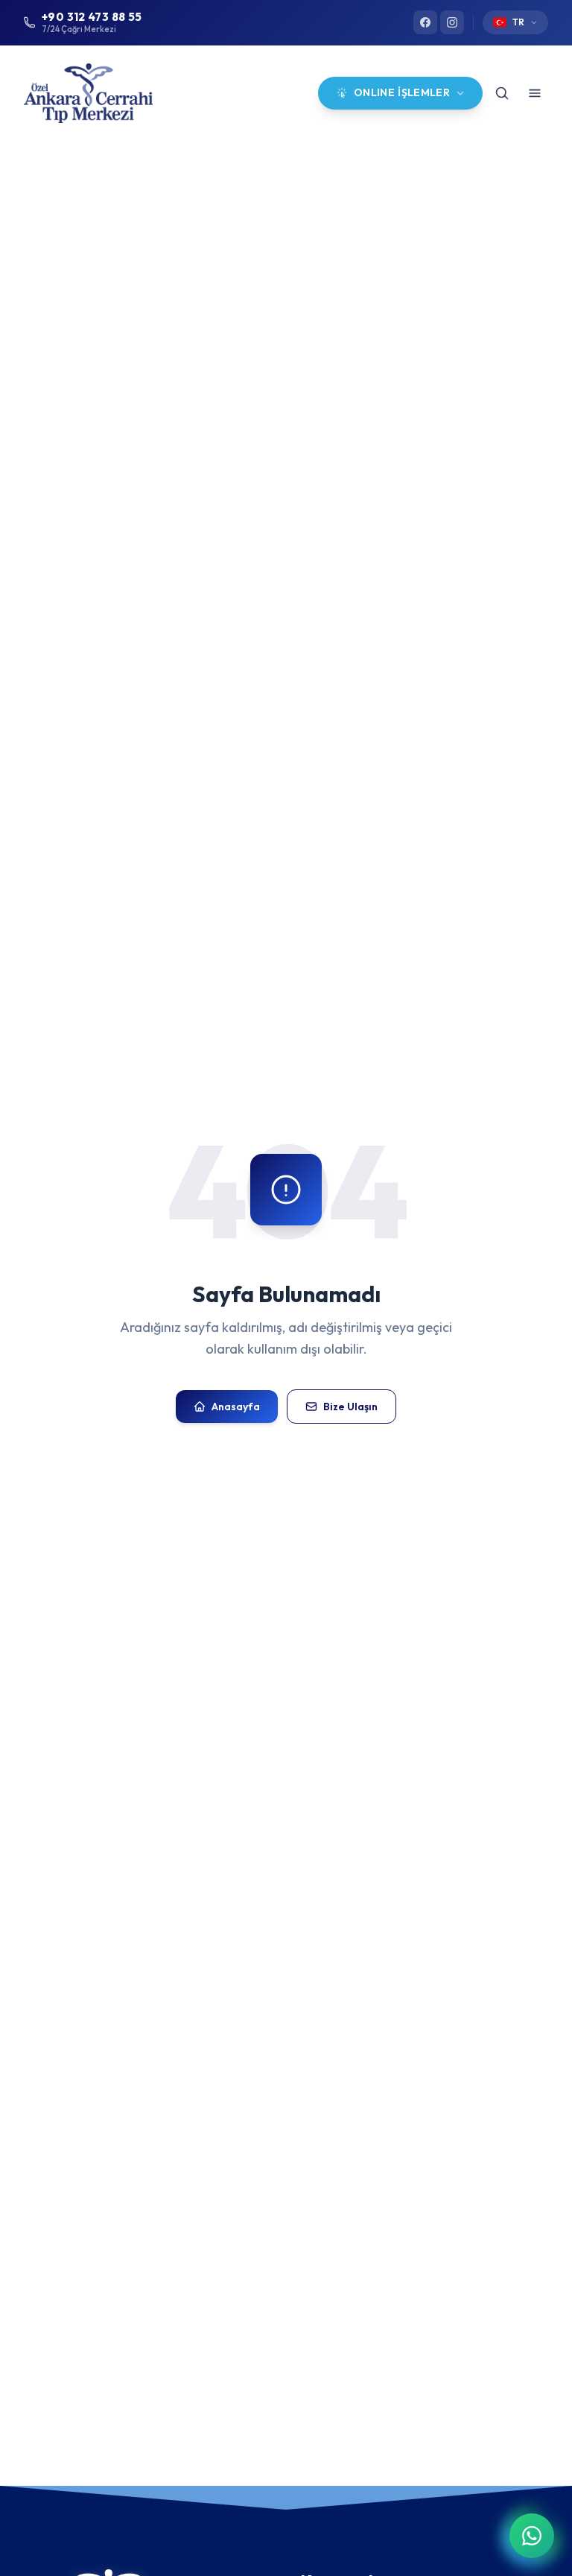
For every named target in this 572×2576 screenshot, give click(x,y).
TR (518, 22)
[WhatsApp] (532, 2536)
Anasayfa (236, 1407)
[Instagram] (452, 22)
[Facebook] (425, 22)
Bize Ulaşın (350, 1407)
